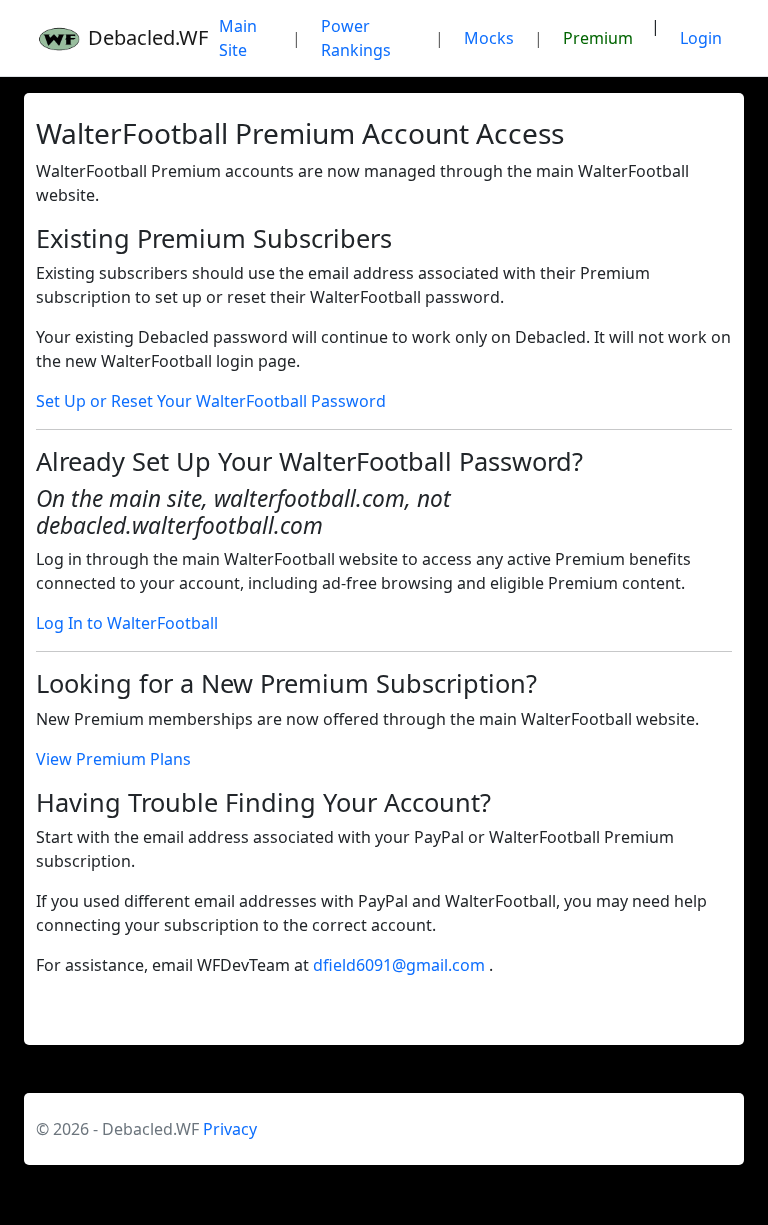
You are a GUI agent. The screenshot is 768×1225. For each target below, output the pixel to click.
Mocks (489, 38)
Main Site (238, 38)
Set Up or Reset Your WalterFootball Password (211, 401)
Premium (598, 38)
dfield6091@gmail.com (401, 965)
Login (701, 38)
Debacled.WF (138, 37)
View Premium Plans (113, 759)
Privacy (230, 1129)
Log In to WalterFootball (127, 623)
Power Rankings (356, 38)
